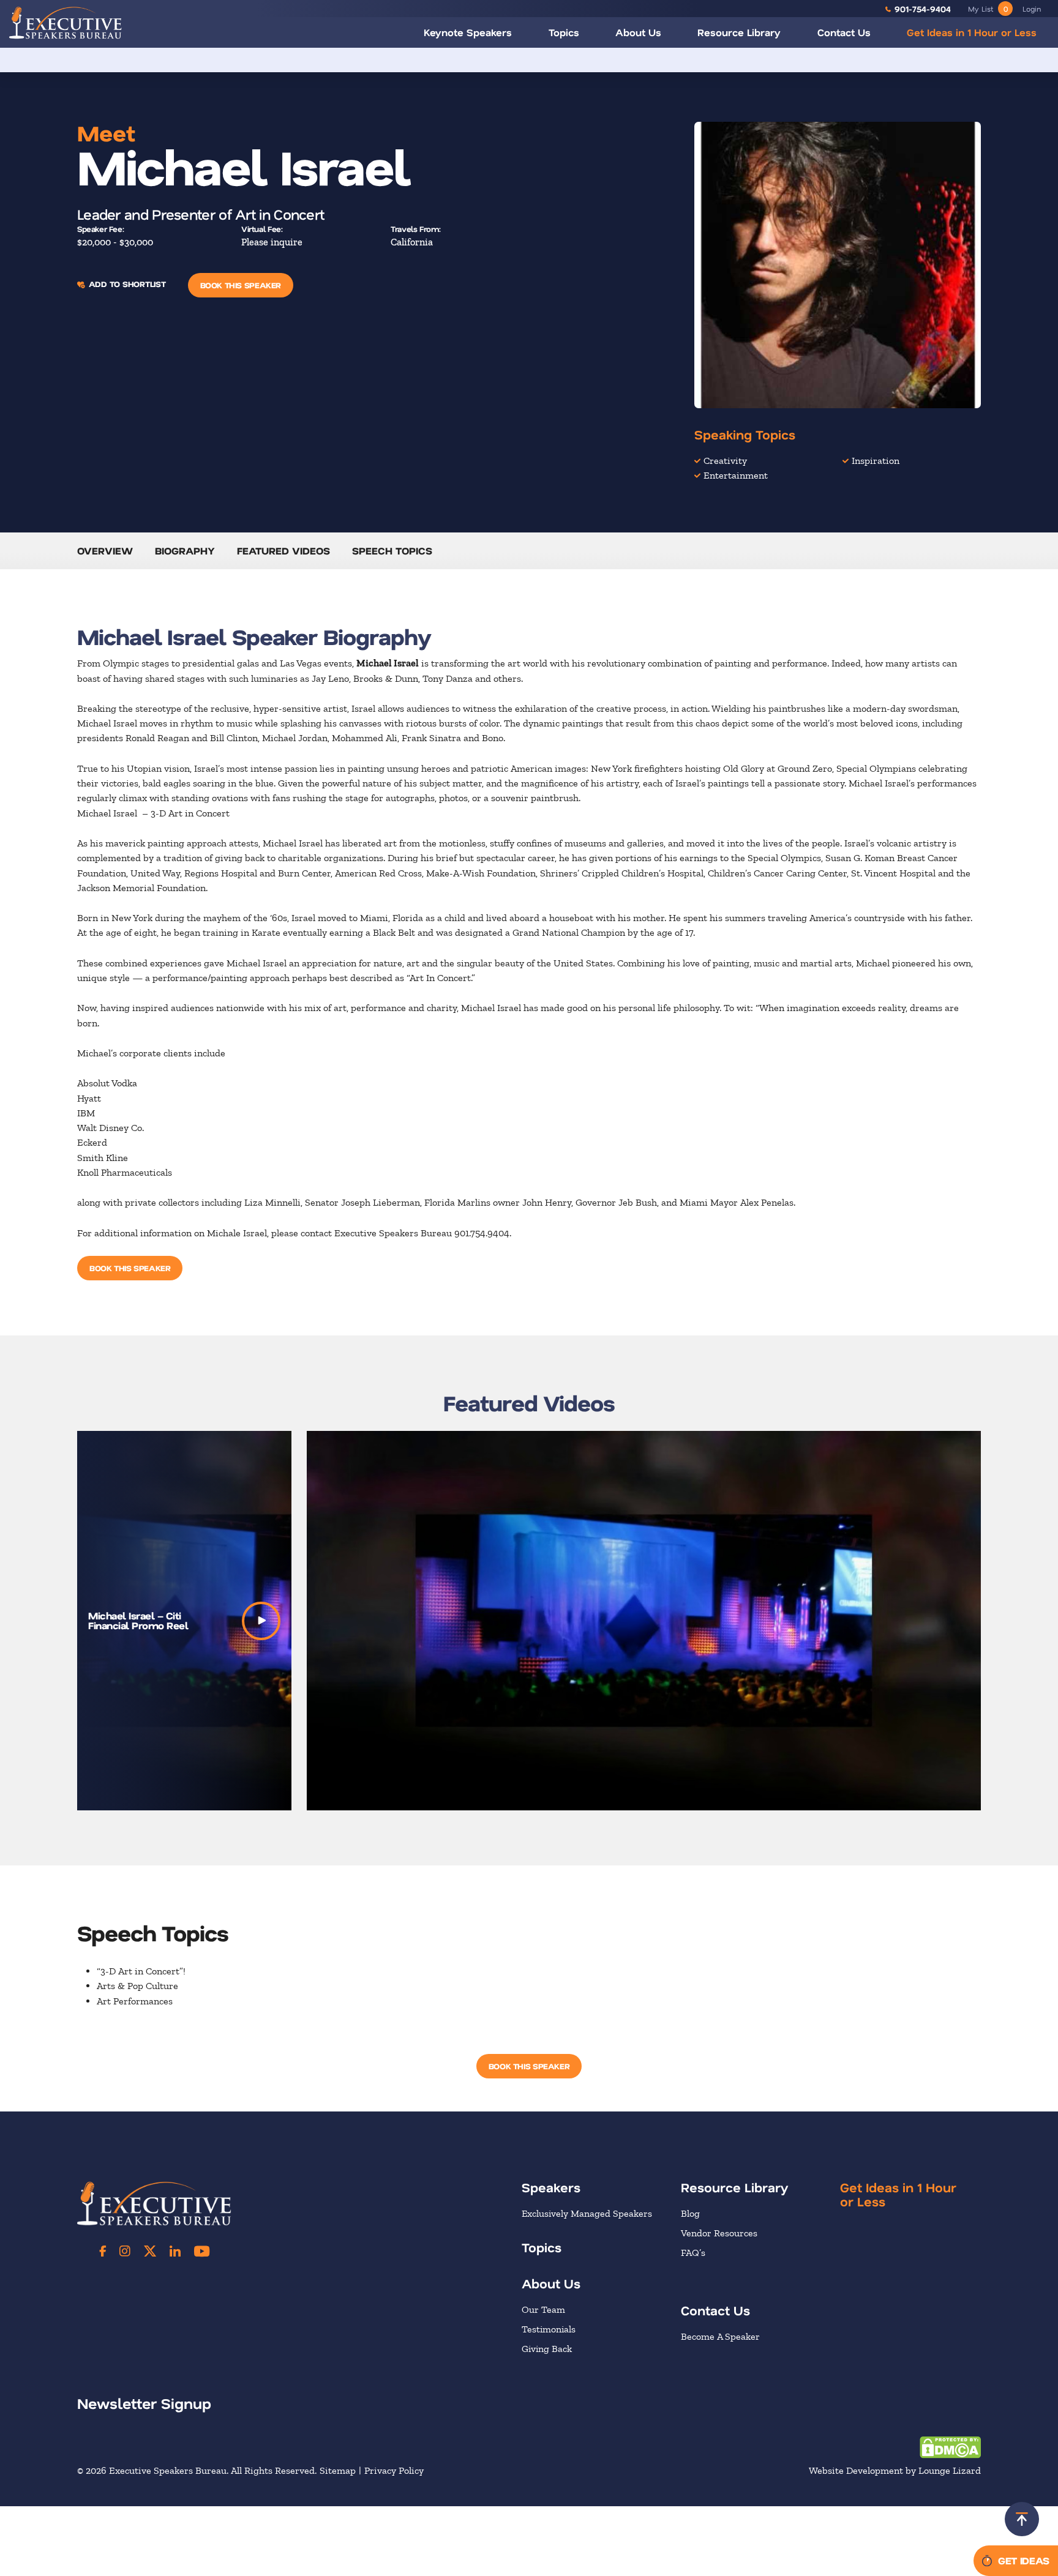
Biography (185, 551)
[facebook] (103, 2251)
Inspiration (876, 461)
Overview (105, 551)
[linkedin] (175, 2251)
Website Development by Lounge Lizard (895, 2470)
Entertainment (736, 475)
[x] (150, 2251)
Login (1032, 9)
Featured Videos (283, 551)
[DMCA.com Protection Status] (950, 2447)
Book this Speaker (241, 285)
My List (988, 9)
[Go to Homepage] (66, 22)
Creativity (725, 461)
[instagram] (125, 2251)
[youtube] (202, 2251)
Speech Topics (392, 551)
